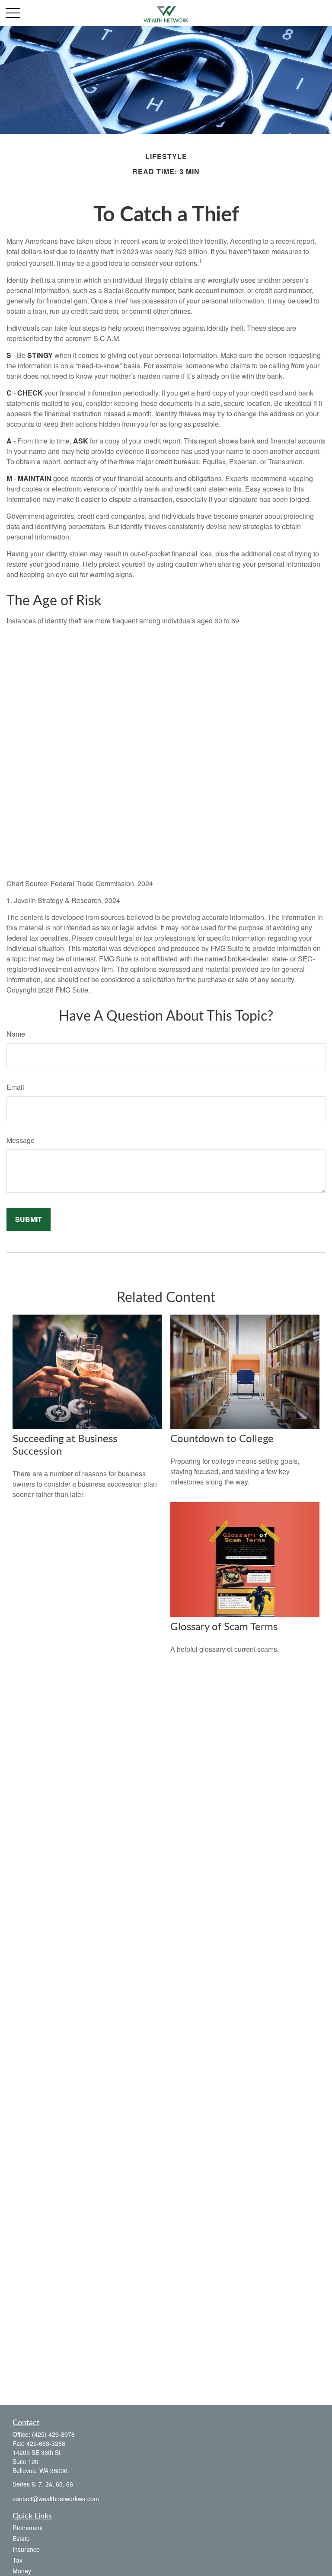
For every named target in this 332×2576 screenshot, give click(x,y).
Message (21, 1140)
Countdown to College (222, 1439)
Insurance (26, 2549)
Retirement (28, 2528)
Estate (21, 2538)
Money (22, 2571)
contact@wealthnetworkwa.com (56, 2499)
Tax (18, 2560)
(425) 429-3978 (53, 2434)
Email (15, 1087)
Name (16, 1034)
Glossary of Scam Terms (224, 1627)
